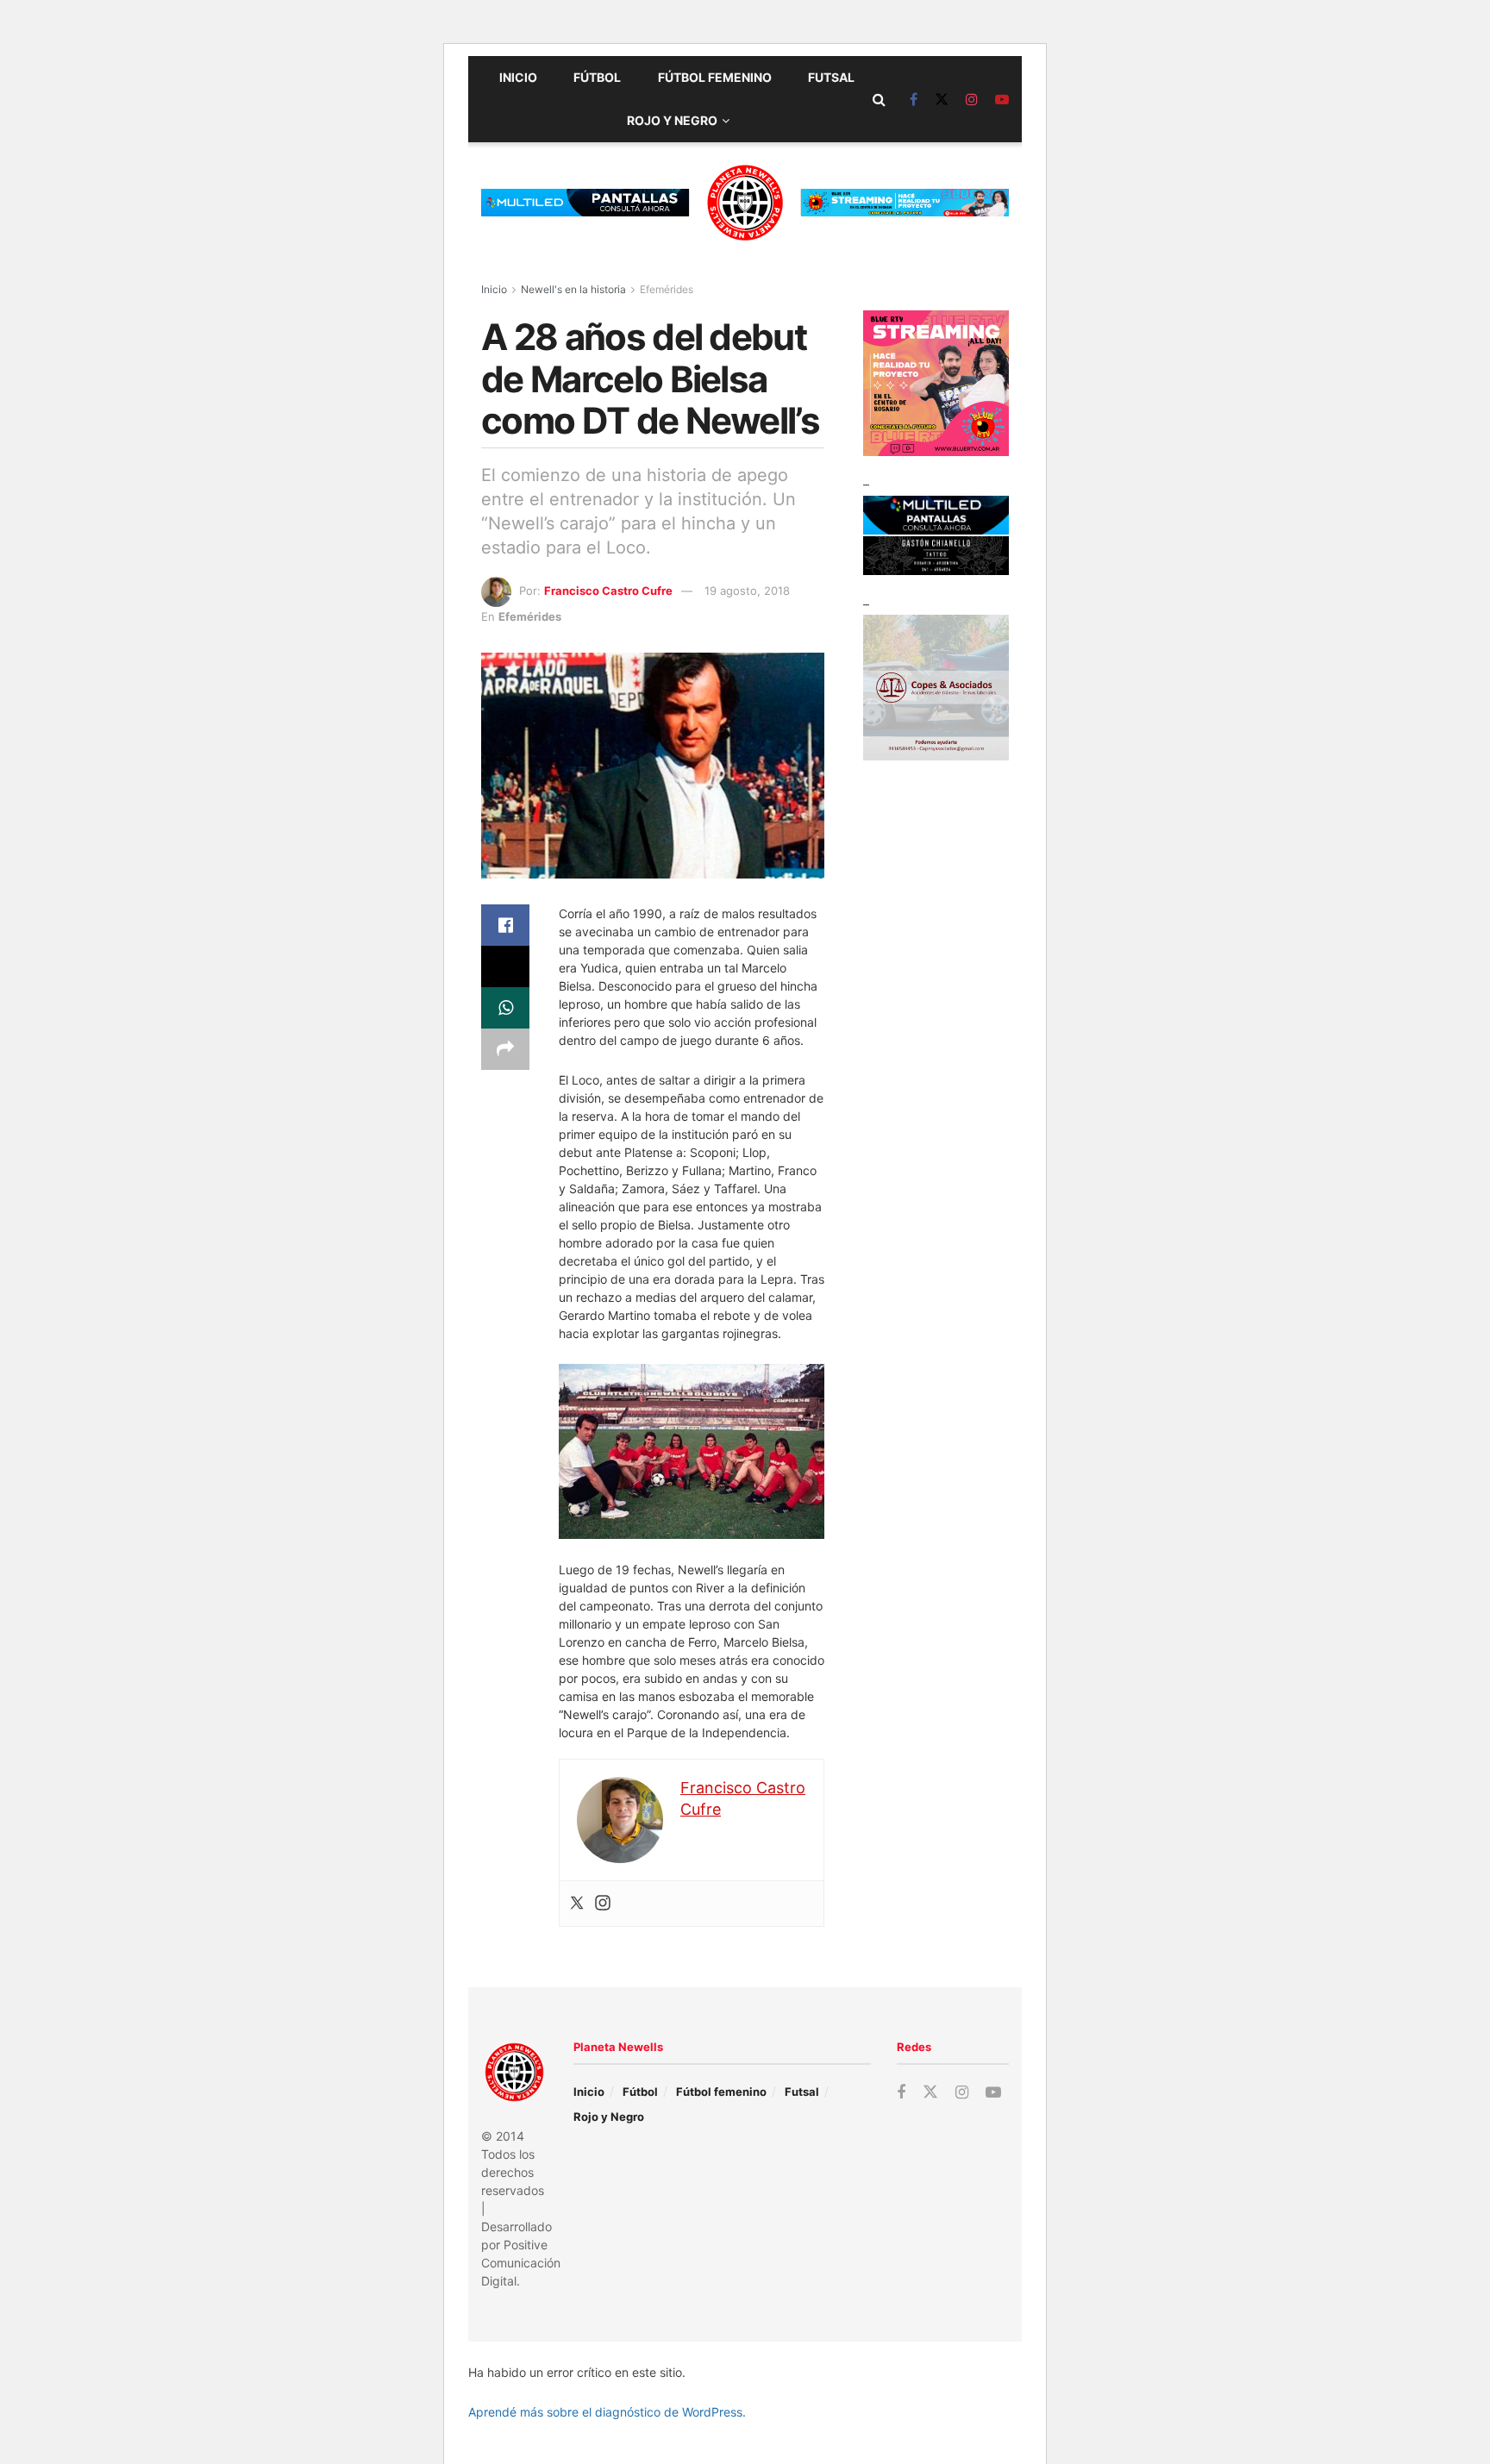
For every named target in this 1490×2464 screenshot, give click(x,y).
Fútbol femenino (715, 77)
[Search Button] (879, 99)
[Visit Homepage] (745, 203)
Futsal (831, 77)
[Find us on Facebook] (914, 100)
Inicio (518, 77)
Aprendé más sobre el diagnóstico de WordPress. (607, 2412)
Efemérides (667, 289)
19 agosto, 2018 (747, 591)
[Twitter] (577, 1904)
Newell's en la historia (573, 289)
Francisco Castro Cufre (608, 591)
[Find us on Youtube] (1002, 100)
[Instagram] (603, 1904)
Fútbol (597, 77)
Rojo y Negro (672, 120)
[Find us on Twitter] (942, 100)
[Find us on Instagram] (972, 100)
